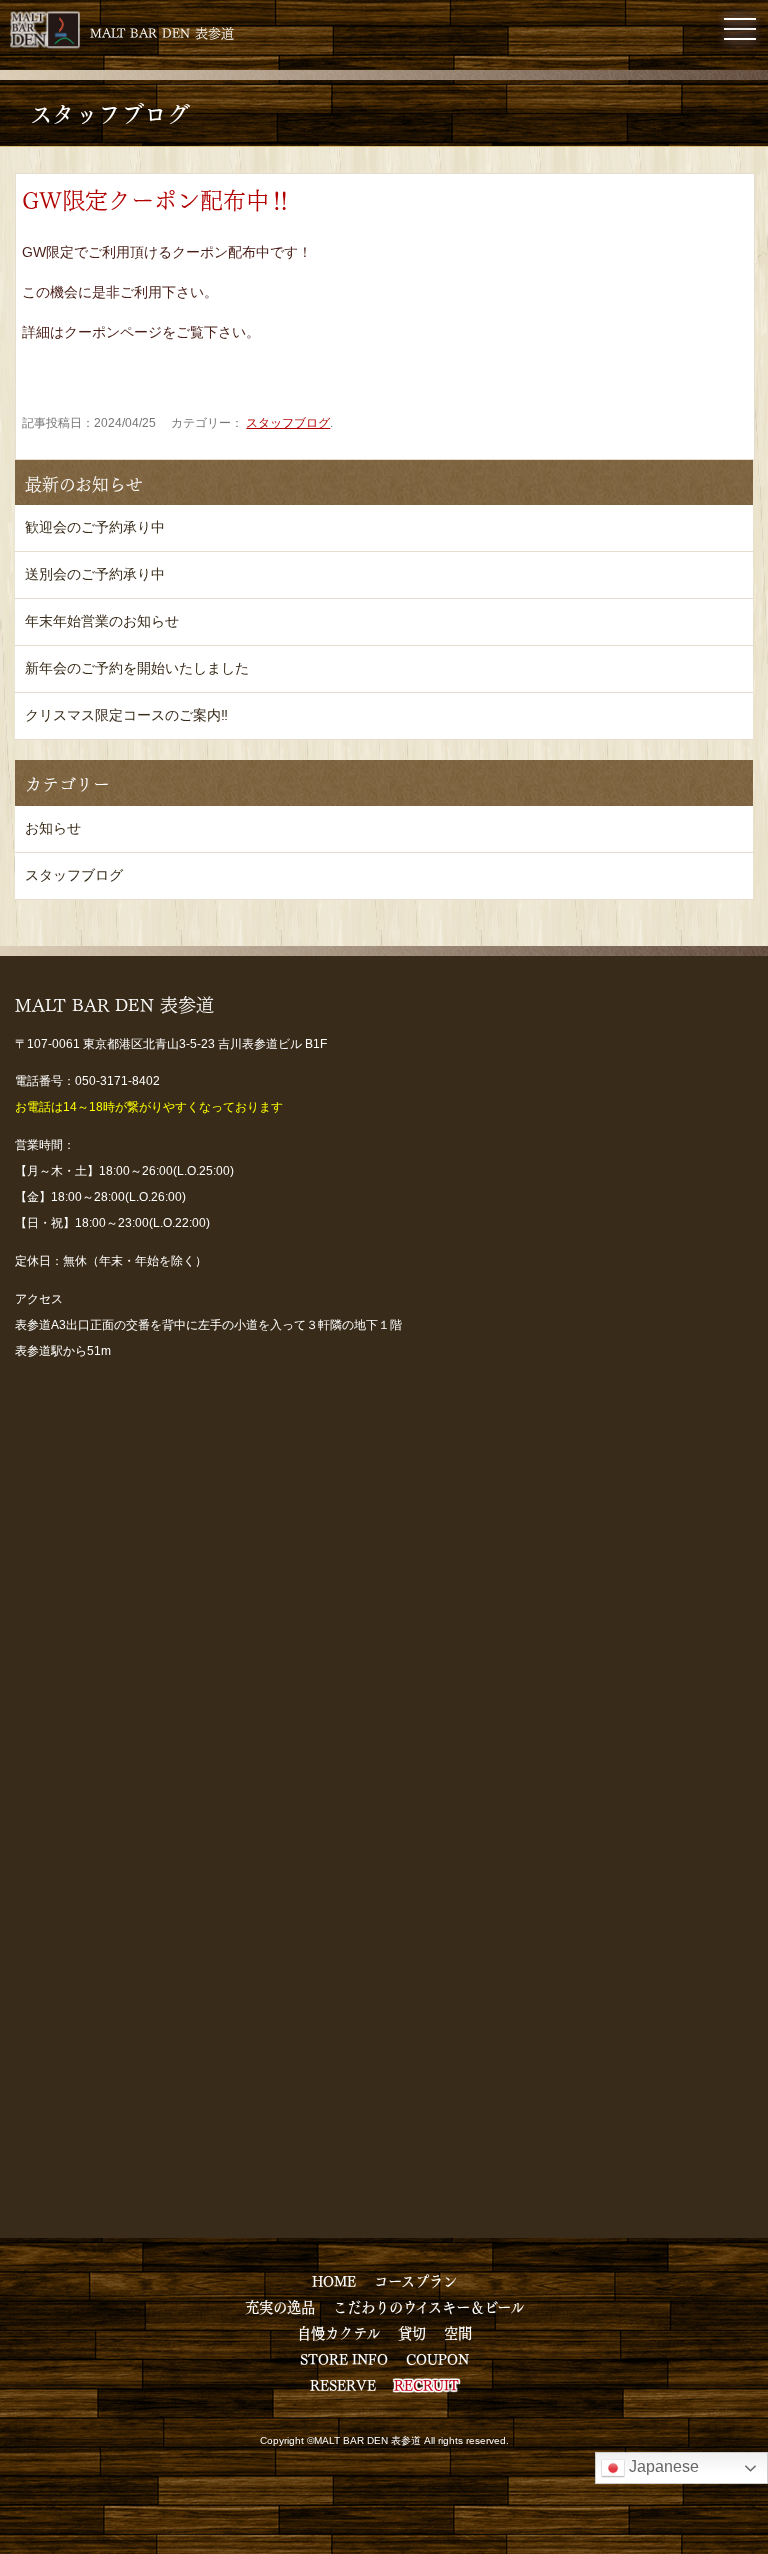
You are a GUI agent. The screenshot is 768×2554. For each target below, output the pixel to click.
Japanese (662, 2466)
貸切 (412, 2332)
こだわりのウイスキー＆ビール (428, 2306)
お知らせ (53, 828)
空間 (458, 2332)
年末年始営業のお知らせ (102, 621)
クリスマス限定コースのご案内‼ (126, 715)
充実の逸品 (280, 2306)
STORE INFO (344, 2358)
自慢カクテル (338, 2332)
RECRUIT (426, 2384)
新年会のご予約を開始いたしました (137, 668)
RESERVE (343, 2384)
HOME (334, 2280)
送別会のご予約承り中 (95, 574)
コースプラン (415, 2280)
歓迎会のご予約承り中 (95, 527)
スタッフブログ (288, 423)
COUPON (437, 2358)
